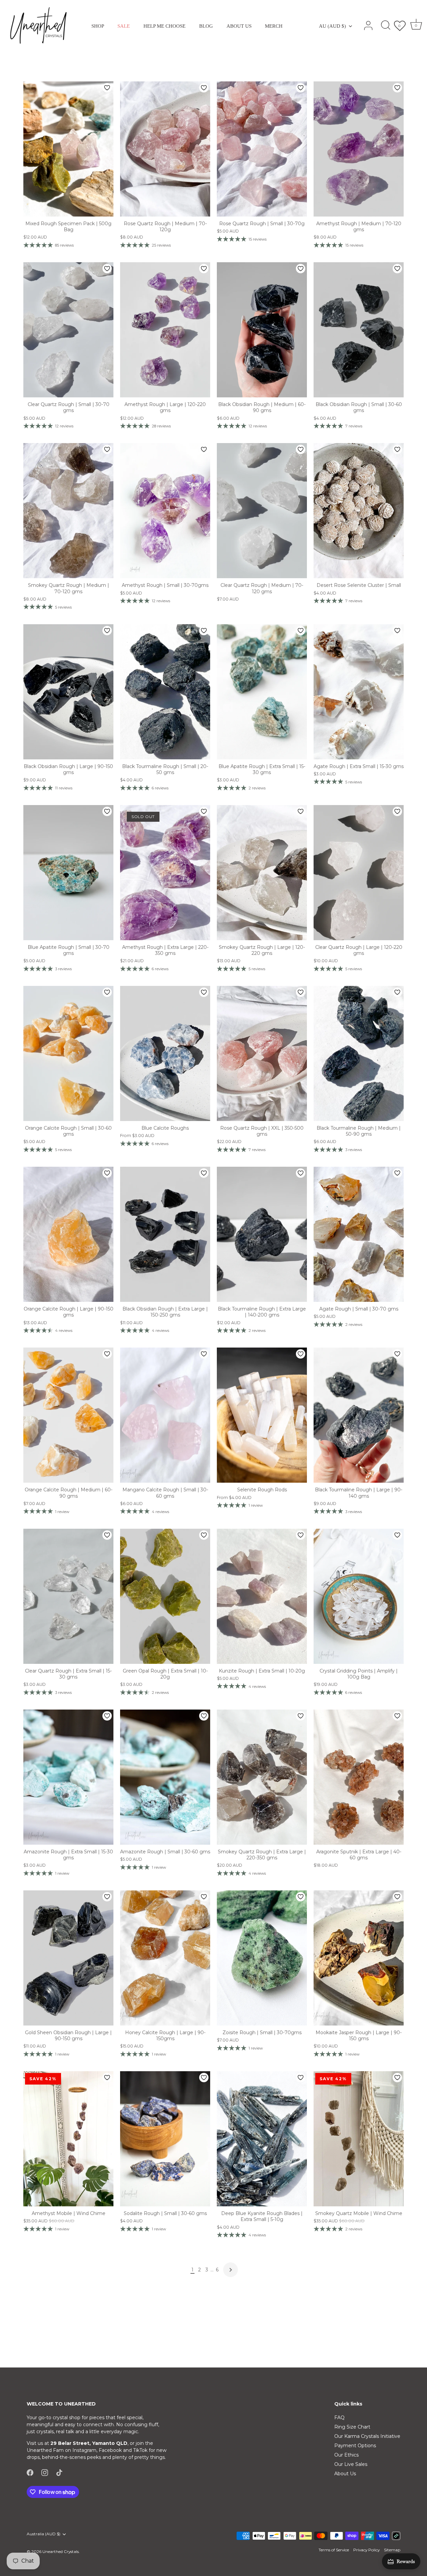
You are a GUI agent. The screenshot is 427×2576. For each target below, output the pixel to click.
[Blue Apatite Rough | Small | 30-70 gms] (68, 873)
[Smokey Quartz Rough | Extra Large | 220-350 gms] (262, 1777)
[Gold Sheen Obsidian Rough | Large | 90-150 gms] (68, 1958)
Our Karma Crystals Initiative (367, 2436)
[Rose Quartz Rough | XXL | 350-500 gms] (262, 1053)
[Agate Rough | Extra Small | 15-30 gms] (359, 692)
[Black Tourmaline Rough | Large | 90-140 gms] (359, 1415)
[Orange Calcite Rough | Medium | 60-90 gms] (68, 1415)
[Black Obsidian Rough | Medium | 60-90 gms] (262, 330)
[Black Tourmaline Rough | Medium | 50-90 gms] (359, 1053)
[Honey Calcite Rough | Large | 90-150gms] (165, 1958)
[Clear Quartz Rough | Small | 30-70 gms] (68, 330)
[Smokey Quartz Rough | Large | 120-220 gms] (262, 873)
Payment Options (355, 2446)
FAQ (339, 2418)
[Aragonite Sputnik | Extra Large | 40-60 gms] (359, 1777)
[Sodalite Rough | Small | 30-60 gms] (165, 2139)
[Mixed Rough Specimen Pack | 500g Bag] (68, 149)
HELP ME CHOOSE (164, 26)
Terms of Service (334, 2550)
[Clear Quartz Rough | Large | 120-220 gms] (359, 873)
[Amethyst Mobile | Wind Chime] (68, 2139)
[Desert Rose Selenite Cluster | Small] (359, 511)
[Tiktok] (59, 2472)
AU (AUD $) (332, 26)
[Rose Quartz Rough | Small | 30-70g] (262, 149)
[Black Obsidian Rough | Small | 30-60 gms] (359, 330)
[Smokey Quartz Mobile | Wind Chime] (359, 2139)
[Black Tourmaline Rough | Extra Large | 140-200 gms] (262, 1234)
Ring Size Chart (352, 2427)
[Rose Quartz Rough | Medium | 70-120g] (165, 149)
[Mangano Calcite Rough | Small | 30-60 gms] (165, 1415)
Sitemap (392, 2550)
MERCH (274, 26)
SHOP (98, 26)
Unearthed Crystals (61, 2551)
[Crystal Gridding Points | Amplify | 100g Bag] (359, 1596)
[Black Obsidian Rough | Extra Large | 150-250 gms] (165, 1234)
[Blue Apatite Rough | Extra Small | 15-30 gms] (262, 692)
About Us (345, 2474)
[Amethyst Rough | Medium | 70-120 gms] (359, 149)
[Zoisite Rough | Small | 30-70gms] (262, 1958)
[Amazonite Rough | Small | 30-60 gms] (165, 1777)
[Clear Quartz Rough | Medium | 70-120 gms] (262, 511)
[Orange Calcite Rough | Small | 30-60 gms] (68, 1053)
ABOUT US (239, 26)
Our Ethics (346, 2455)
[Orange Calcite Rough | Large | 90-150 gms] (68, 1234)
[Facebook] (30, 2472)
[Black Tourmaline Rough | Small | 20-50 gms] (165, 692)
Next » (231, 2270)
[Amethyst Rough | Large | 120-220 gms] (165, 330)
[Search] (386, 26)
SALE (124, 26)
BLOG (206, 26)
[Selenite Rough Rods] (262, 1415)
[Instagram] (45, 2472)
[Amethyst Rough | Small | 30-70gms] (165, 511)
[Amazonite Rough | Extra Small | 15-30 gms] (68, 1777)
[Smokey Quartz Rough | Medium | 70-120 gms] (68, 511)
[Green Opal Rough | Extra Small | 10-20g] (165, 1596)
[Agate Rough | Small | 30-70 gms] (359, 1234)
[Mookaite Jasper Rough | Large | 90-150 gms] (359, 1958)
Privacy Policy (366, 2550)
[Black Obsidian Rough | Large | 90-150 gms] (68, 692)
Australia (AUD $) (44, 2534)
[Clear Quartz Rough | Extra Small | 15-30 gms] (68, 1596)
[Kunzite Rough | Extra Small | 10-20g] (262, 1596)
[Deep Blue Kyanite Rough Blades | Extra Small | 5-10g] (262, 2139)
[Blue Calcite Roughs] (165, 1053)
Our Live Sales (351, 2464)
